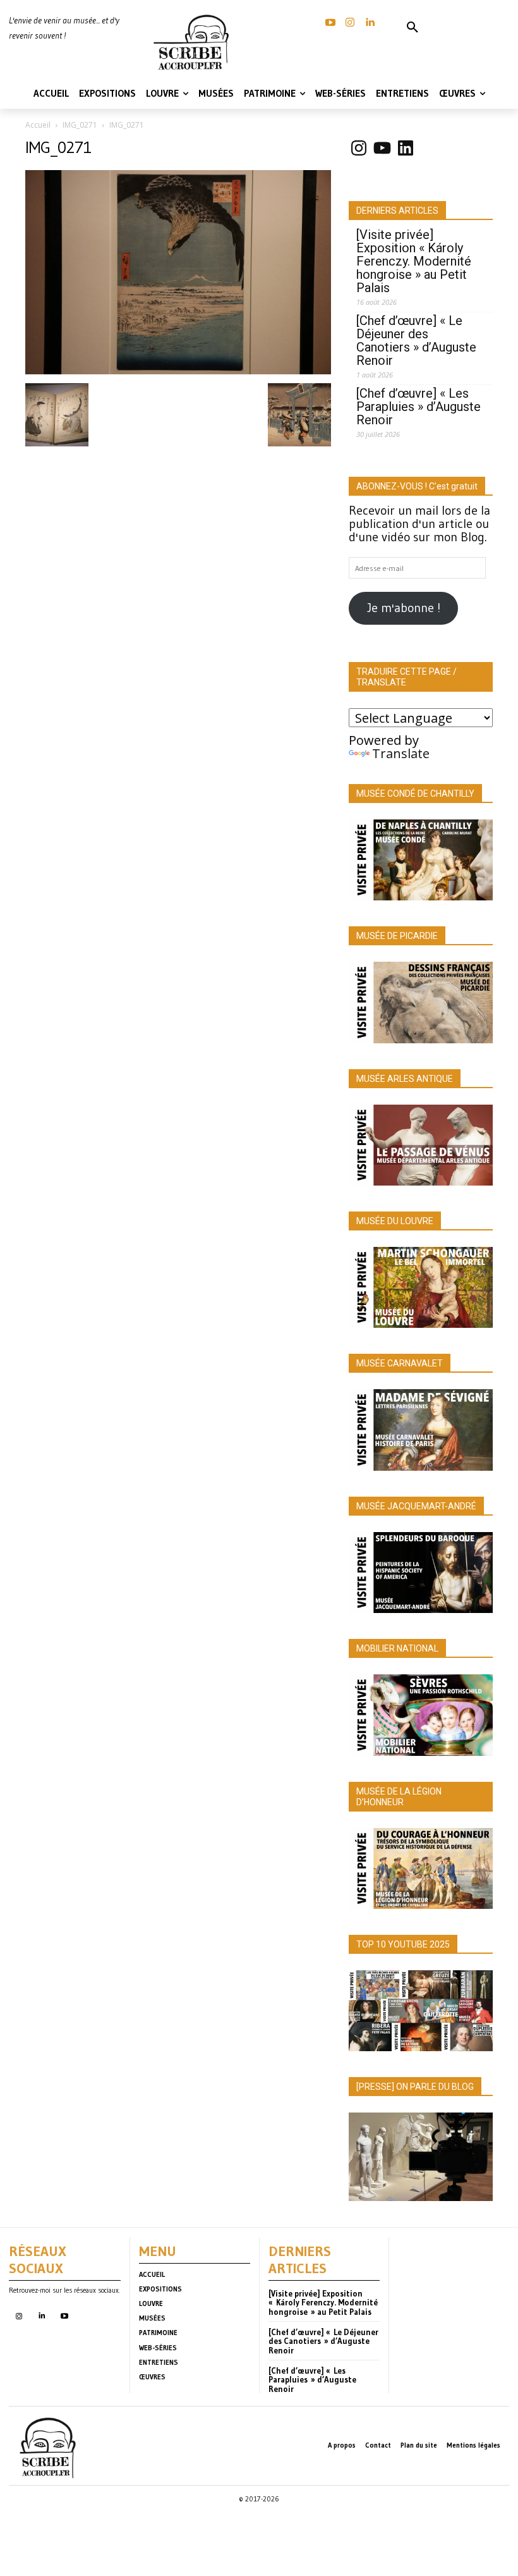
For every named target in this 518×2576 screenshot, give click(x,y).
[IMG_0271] (178, 370)
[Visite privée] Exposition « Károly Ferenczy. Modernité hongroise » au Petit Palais (414, 261)
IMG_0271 (80, 125)
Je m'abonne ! (404, 608)
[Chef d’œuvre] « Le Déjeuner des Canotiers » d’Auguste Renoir (416, 341)
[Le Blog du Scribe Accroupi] (194, 42)
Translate (401, 753)
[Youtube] (64, 2316)
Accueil (38, 125)
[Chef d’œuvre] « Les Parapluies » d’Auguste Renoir (419, 407)
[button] (413, 28)
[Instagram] (350, 23)
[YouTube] (330, 23)
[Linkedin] (370, 23)
